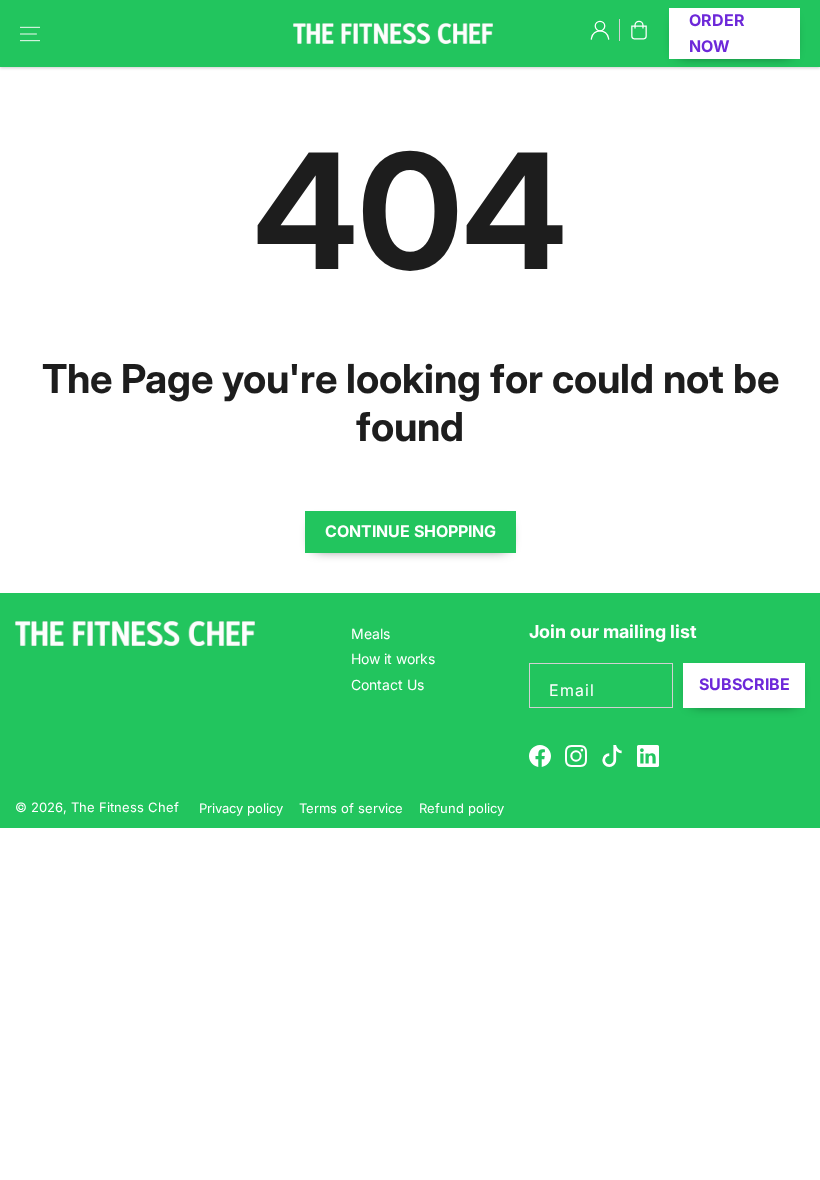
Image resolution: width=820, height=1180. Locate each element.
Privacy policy (241, 808)
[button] (30, 34)
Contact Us (387, 684)
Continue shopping (410, 531)
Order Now (717, 33)
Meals (370, 633)
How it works (393, 658)
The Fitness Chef (127, 807)
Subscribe (744, 684)
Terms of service (351, 808)
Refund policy (461, 808)
